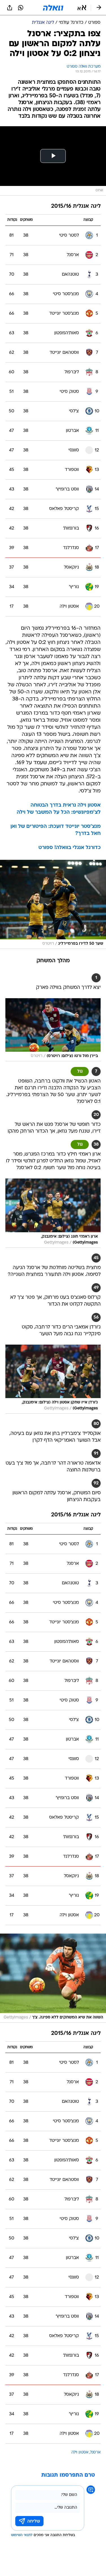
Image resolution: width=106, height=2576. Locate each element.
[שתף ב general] (10, 8)
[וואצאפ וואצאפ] (21, 8)
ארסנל (95, 2452)
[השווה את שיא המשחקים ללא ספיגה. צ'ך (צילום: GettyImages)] (53, 1978)
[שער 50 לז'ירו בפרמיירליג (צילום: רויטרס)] (53, 904)
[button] (82, 8)
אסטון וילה (80, 2452)
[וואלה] (53, 8)
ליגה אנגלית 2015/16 (76, 206)
